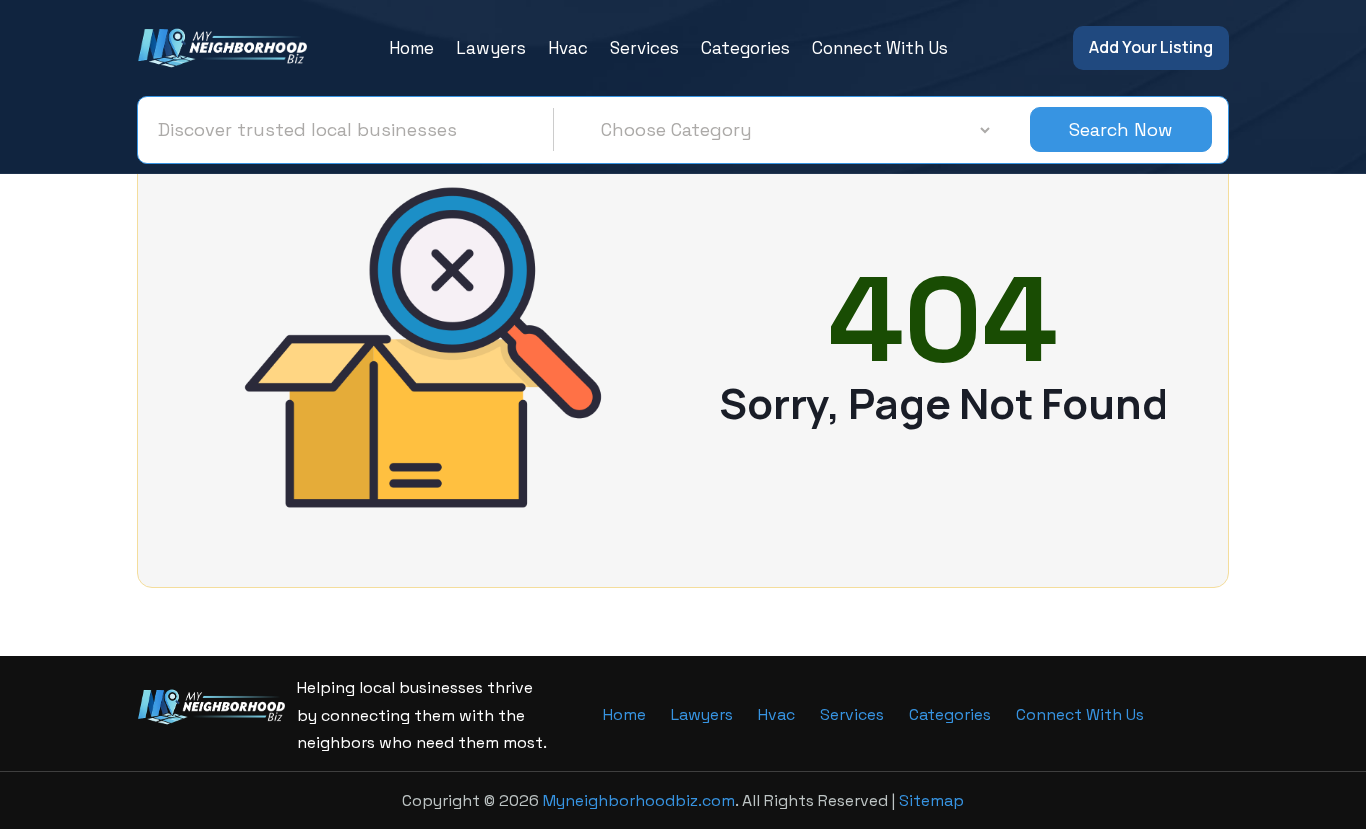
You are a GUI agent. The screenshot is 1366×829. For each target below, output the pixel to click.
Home (411, 48)
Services (644, 48)
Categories (745, 48)
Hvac (568, 48)
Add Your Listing (1151, 47)
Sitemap (931, 800)
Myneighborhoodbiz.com (639, 800)
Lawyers (491, 48)
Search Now (1120, 129)
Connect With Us (880, 48)
